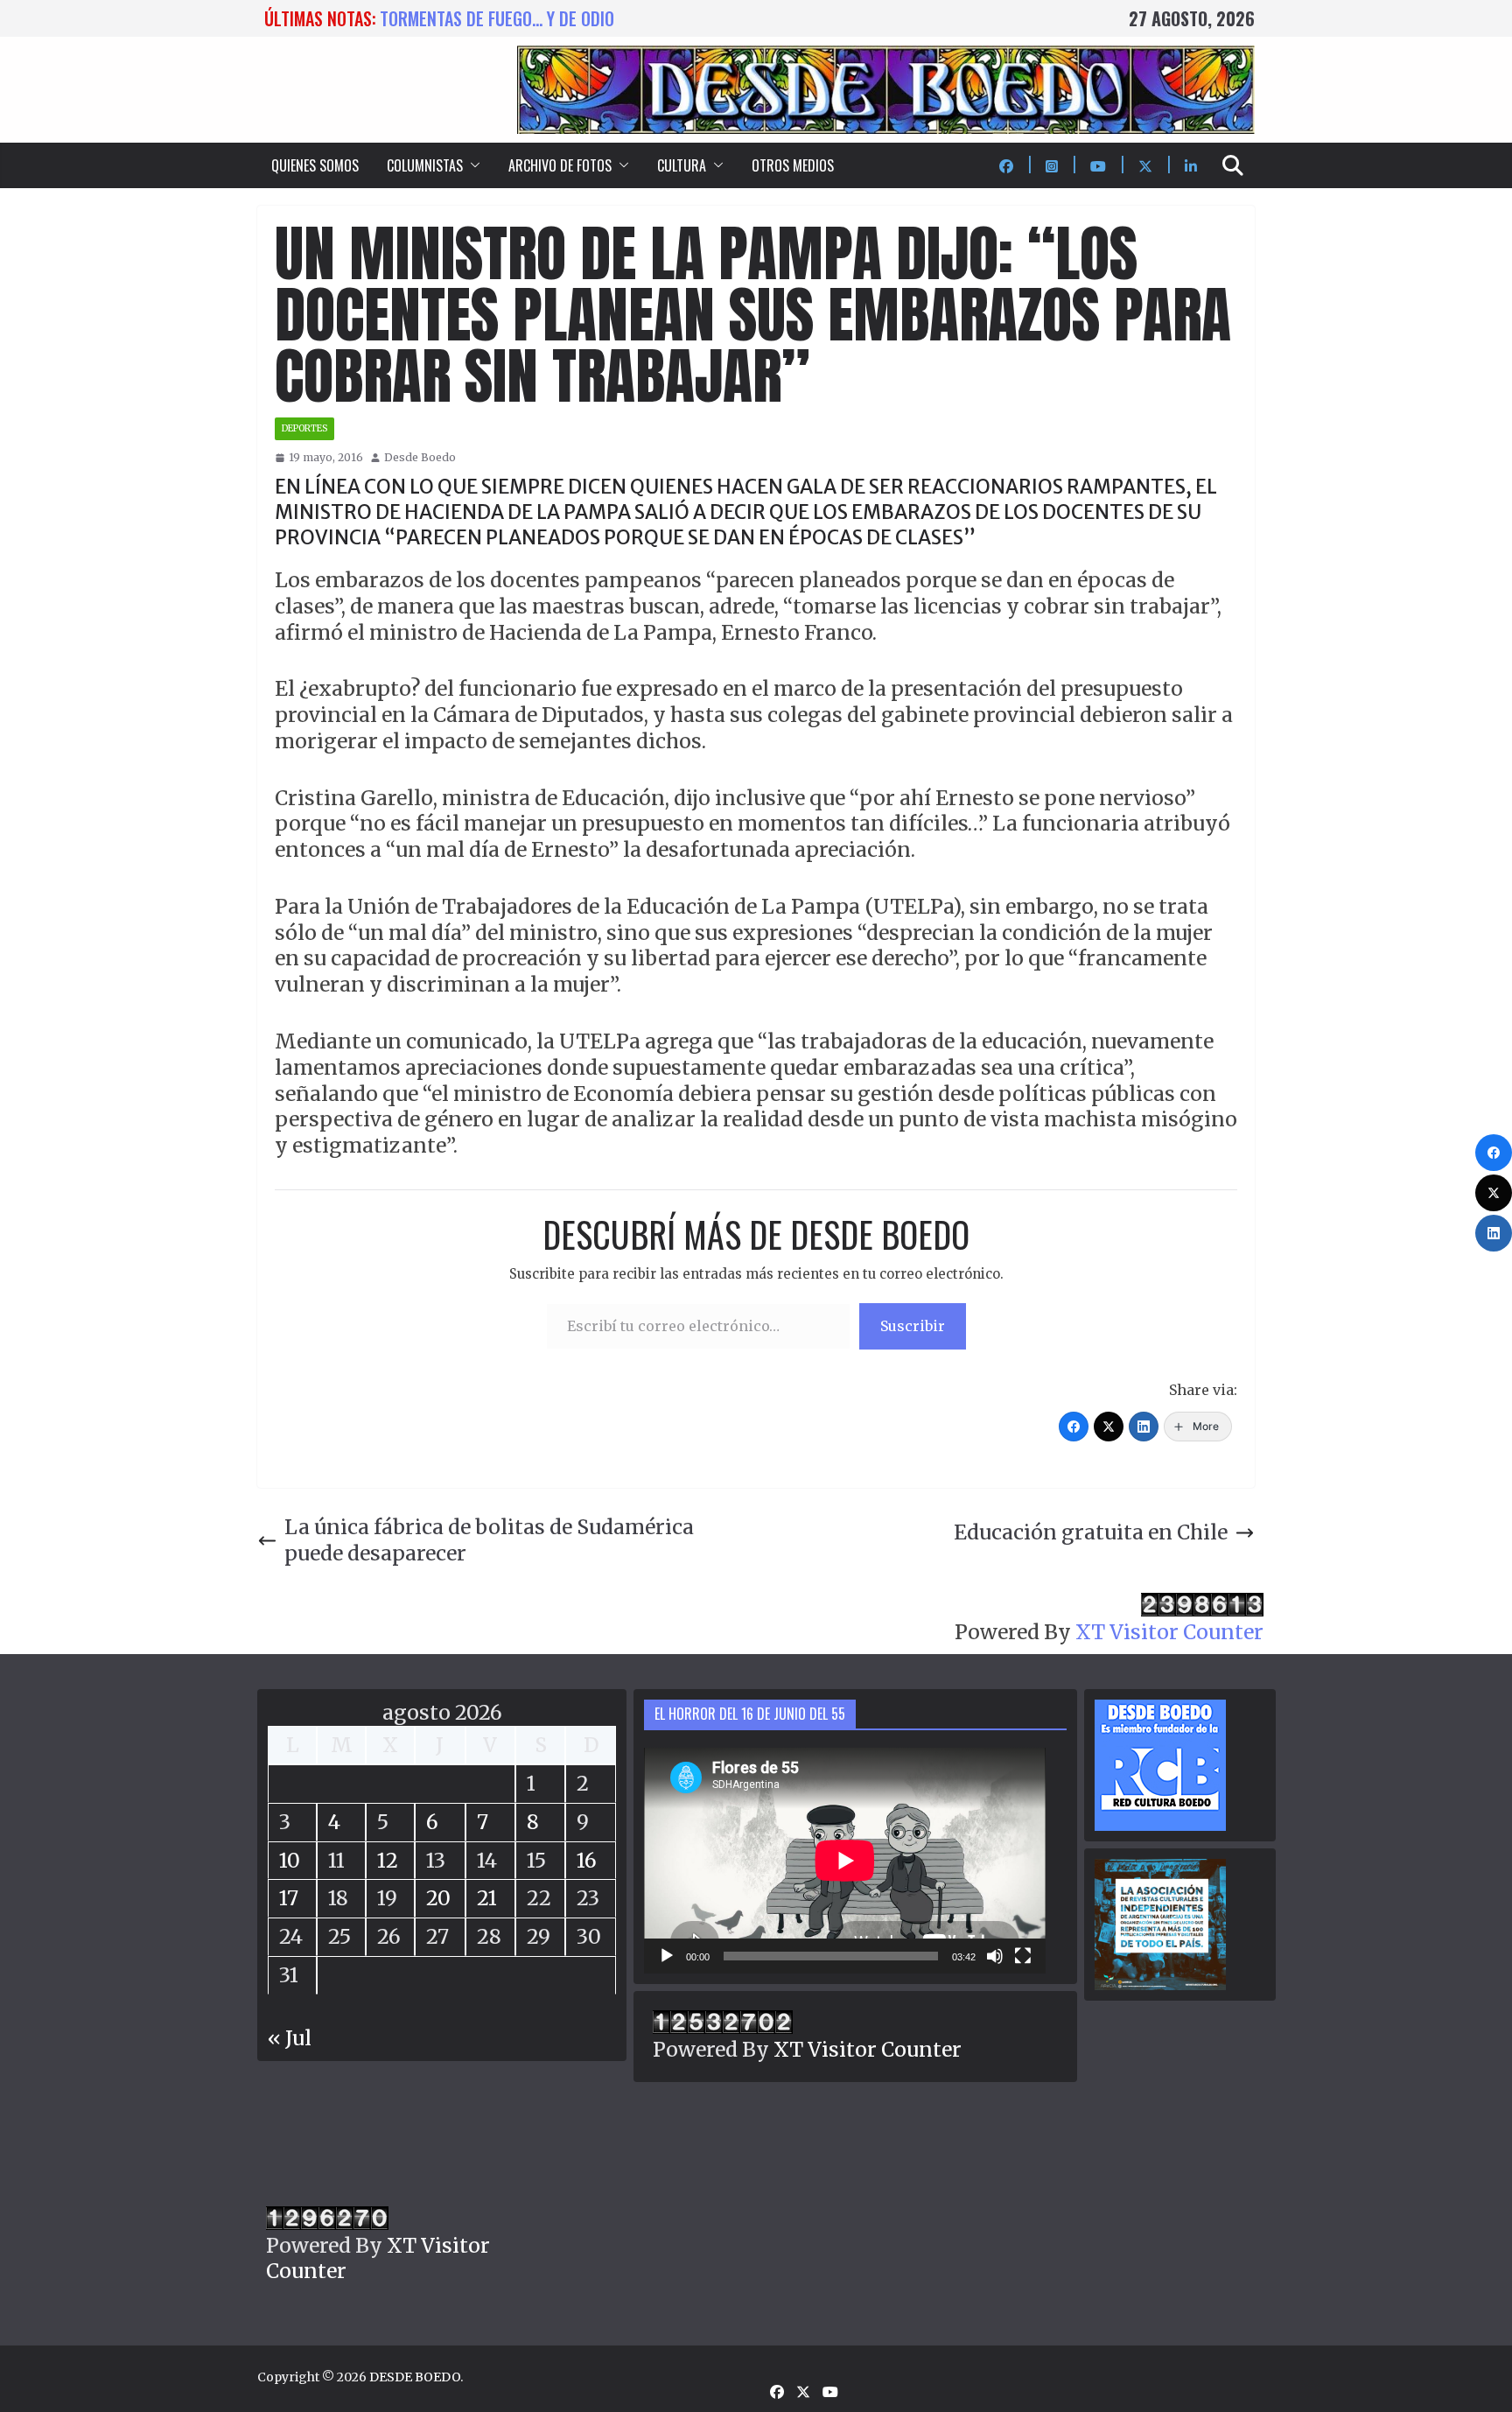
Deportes (304, 428)
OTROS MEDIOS (793, 165)
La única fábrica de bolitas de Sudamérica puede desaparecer (489, 1540)
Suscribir (913, 1326)
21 (487, 1898)
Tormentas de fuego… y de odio (497, 18)
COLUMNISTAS (425, 165)
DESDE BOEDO (415, 2377)
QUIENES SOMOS (315, 165)
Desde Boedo (420, 457)
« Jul (290, 2038)
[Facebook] (1074, 1427)
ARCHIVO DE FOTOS (560, 165)
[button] (472, 165)
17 (289, 1898)
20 (438, 1898)
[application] (845, 1861)
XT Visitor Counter (1169, 1632)
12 (388, 1860)
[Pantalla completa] (1023, 1956)
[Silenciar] (995, 1956)
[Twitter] (1109, 1427)
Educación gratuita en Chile (1091, 1532)
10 (290, 1860)
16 (587, 1860)
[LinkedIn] (1144, 1427)
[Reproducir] (667, 1956)
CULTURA (682, 165)
